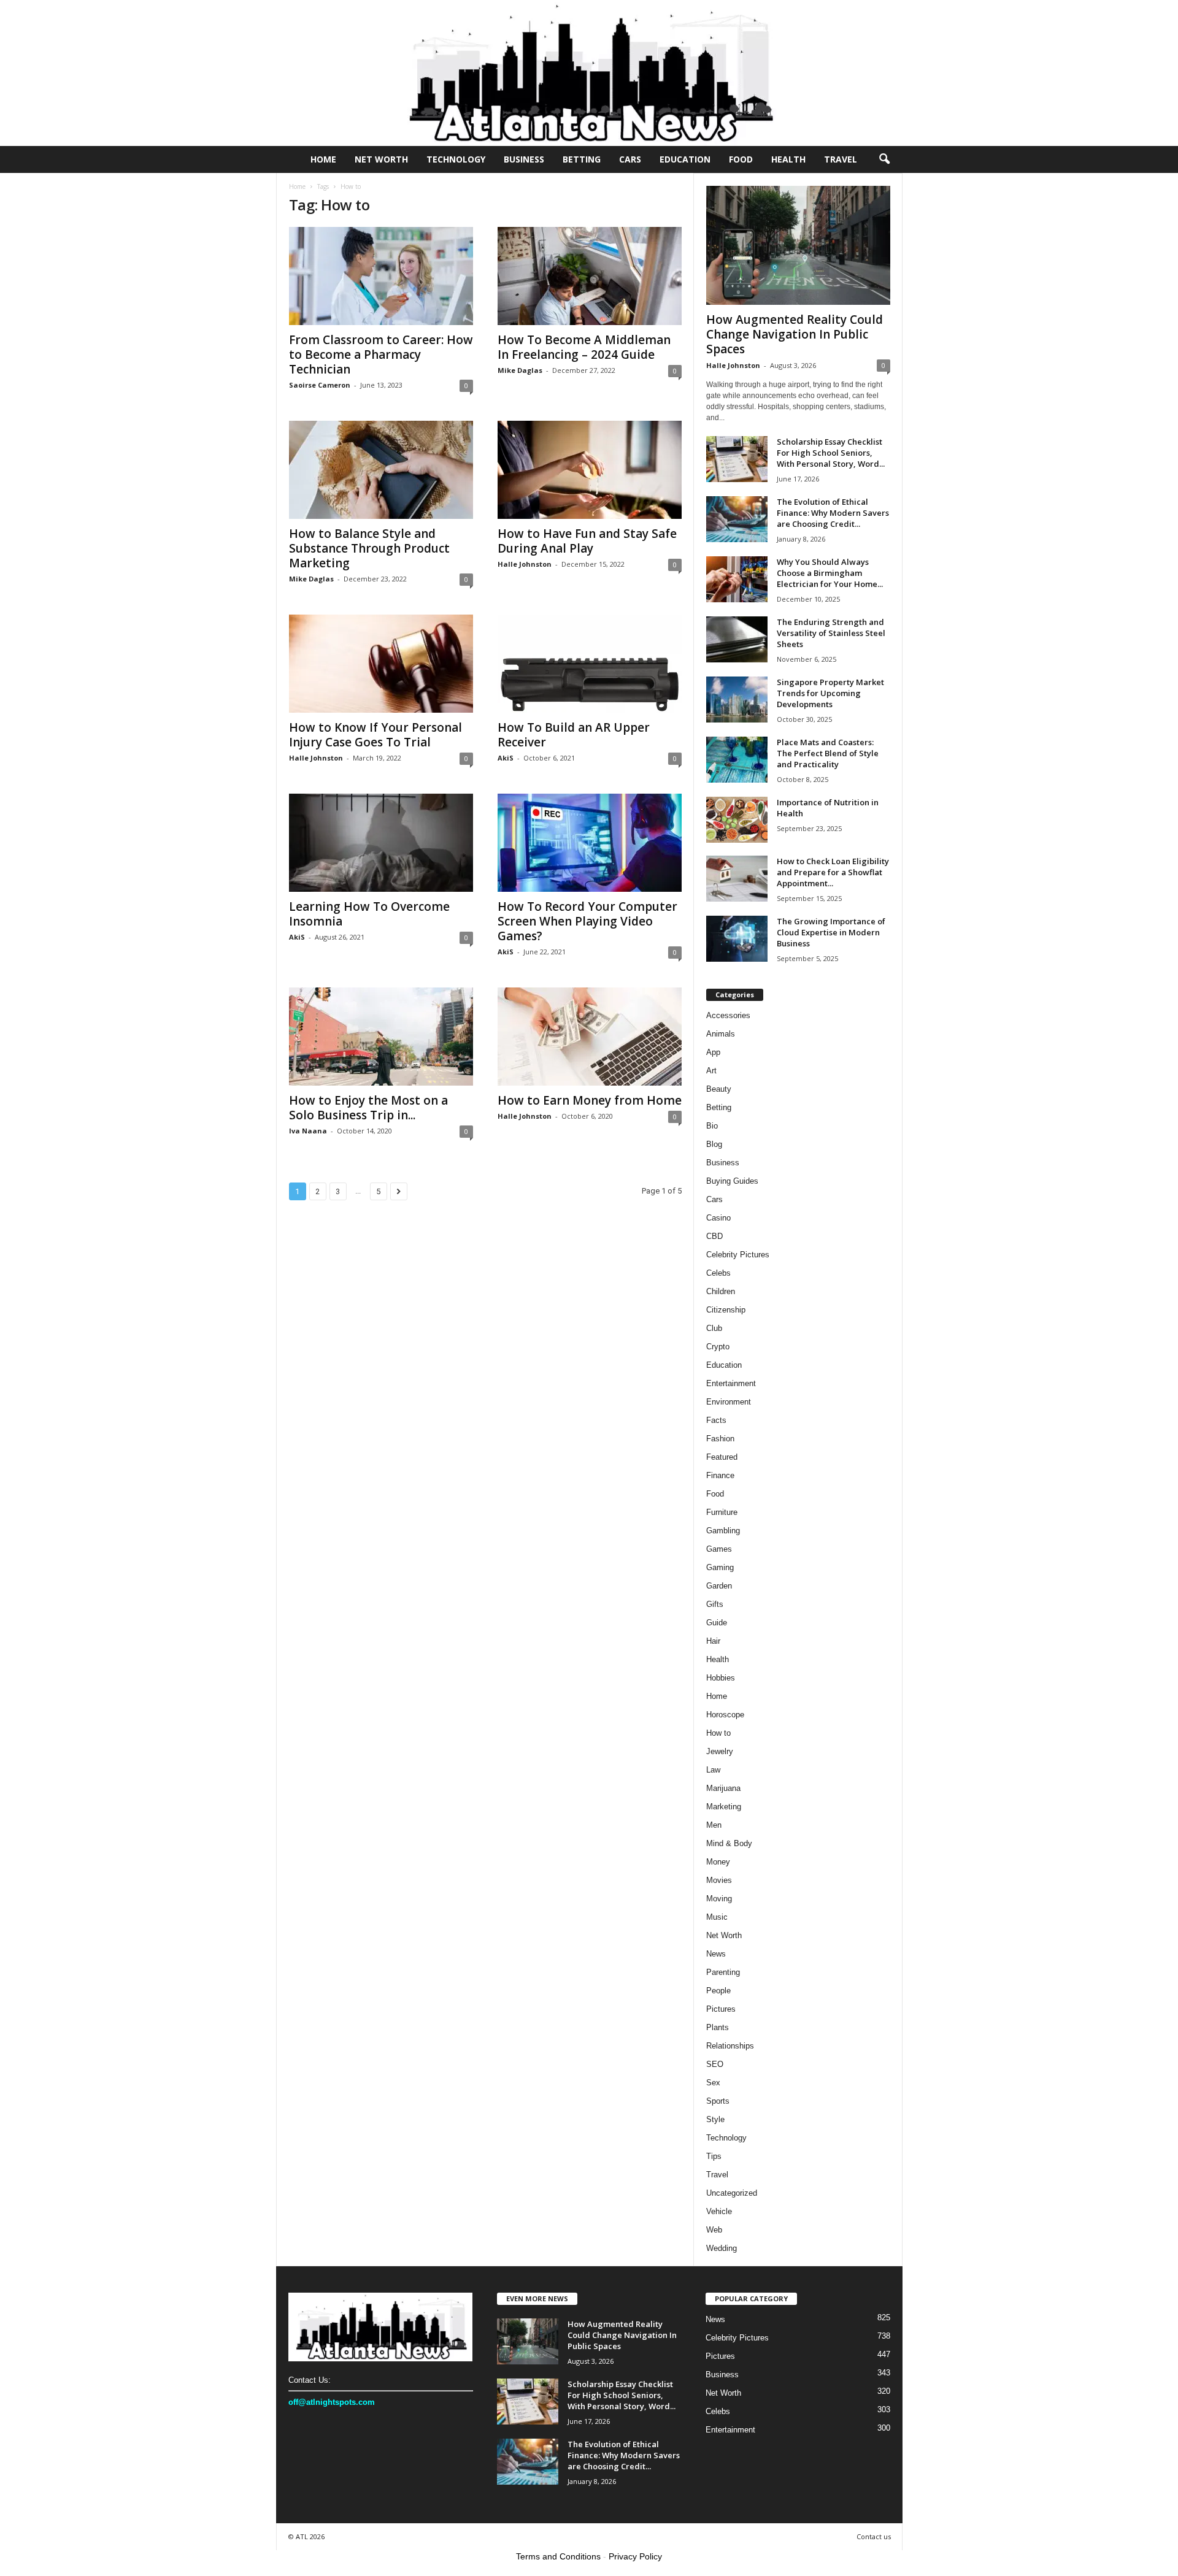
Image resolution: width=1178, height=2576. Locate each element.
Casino (718, 1218)
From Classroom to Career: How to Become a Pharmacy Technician (381, 355)
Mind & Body (729, 1843)
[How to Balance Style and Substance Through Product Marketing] (381, 470)
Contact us (874, 2536)
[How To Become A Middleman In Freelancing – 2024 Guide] (590, 276)
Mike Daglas (520, 370)
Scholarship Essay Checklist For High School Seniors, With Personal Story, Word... (831, 453)
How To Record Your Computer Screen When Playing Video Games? (587, 921)
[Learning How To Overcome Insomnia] (381, 843)
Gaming (720, 1567)
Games (719, 1549)
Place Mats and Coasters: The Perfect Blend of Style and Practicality (828, 753)
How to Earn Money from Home (590, 1100)
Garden (719, 1586)
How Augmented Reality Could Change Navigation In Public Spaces (795, 334)
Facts (716, 1420)
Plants (718, 2027)
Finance (720, 1475)
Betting (582, 159)
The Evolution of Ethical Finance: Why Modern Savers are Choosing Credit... (833, 513)
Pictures (721, 2009)
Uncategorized (732, 2193)
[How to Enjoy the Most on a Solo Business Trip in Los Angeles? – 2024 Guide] (381, 1037)
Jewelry (720, 1751)
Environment (729, 1402)
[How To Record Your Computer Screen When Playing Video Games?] (590, 843)
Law (713, 1770)
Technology (456, 159)
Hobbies (721, 1678)
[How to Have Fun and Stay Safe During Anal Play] (590, 470)
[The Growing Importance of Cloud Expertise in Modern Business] (737, 939)
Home (323, 159)
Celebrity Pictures (738, 1255)
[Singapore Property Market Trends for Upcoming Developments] (737, 700)
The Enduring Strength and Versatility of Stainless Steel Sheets (831, 633)
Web (714, 2230)
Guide (717, 1623)
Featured (722, 1457)
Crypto (718, 1347)
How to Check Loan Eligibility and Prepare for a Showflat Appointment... (833, 872)
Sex (713, 2083)
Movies (719, 1880)
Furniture (722, 1512)
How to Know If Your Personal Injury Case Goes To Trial (375, 735)
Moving (719, 1899)
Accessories (728, 1015)
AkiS (506, 758)
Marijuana (723, 1788)
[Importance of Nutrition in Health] (737, 820)
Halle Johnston (525, 564)
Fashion (720, 1439)
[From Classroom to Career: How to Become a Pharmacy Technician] (381, 276)
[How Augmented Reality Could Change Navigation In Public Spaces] (798, 245)
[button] (884, 159)
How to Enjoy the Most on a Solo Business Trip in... (368, 1108)
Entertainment (731, 1383)
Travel (841, 159)
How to (718, 1733)
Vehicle (719, 2211)
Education (685, 159)
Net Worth (381, 159)
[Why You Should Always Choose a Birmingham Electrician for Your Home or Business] (737, 579)
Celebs (718, 1273)
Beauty (719, 1089)
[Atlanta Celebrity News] (589, 73)
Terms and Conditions (558, 2556)
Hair (713, 1641)
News (716, 1954)
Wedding (722, 2248)
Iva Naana (308, 1131)
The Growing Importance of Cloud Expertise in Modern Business (831, 932)
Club (714, 1328)
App (713, 1052)
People (718, 1991)
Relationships (730, 2046)
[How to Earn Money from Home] (590, 1037)
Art (711, 1071)
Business (524, 159)
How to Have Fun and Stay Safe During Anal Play (587, 541)
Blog (714, 1144)
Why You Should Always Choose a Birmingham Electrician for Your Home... (830, 573)
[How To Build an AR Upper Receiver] (590, 664)
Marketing (724, 1807)
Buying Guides (732, 1181)
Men (714, 1825)
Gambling (723, 1531)
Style (715, 2119)
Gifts (715, 1604)
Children (721, 1291)
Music (717, 1917)
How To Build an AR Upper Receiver (574, 735)
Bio (712, 1126)
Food (741, 159)
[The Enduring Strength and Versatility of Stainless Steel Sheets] (737, 639)
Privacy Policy (635, 2556)
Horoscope (725, 1715)
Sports (718, 2101)
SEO (715, 2064)
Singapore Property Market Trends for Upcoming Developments (830, 693)
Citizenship (726, 1310)
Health (788, 159)
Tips (714, 2156)
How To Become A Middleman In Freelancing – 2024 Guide (584, 347)
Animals (721, 1034)
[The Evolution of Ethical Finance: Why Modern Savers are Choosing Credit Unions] (737, 519)
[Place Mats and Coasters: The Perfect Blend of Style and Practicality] (737, 760)
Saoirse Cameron (320, 385)
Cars (630, 159)
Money (718, 1862)
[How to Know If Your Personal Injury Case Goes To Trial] (381, 664)
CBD (714, 1236)
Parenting (723, 1972)
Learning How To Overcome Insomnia (369, 914)
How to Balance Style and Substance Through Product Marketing (369, 548)
